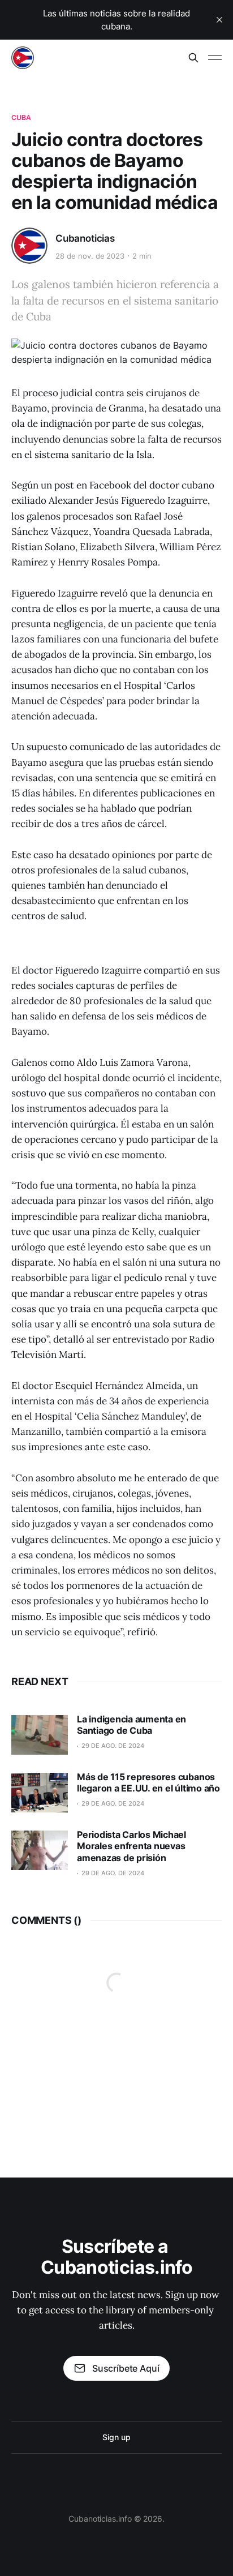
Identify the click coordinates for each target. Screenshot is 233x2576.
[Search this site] (193, 58)
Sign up (116, 2437)
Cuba (21, 117)
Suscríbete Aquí (126, 2368)
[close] (219, 20)
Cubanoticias (85, 238)
